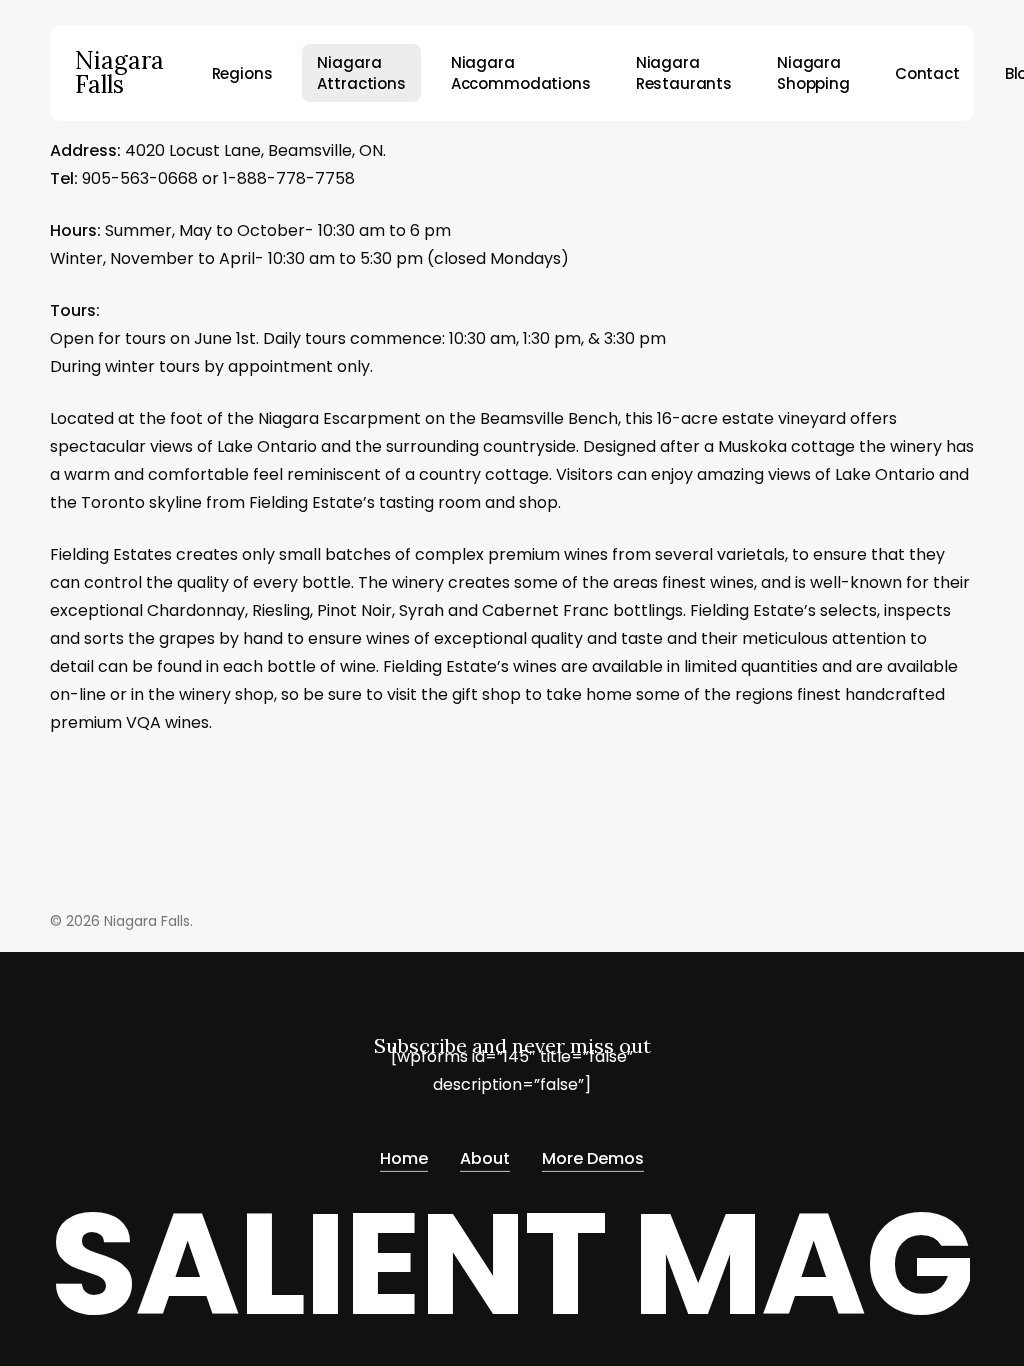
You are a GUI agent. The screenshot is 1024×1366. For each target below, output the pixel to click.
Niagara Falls (119, 73)
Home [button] (404, 1158)
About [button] (485, 1158)
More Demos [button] (593, 1158)
